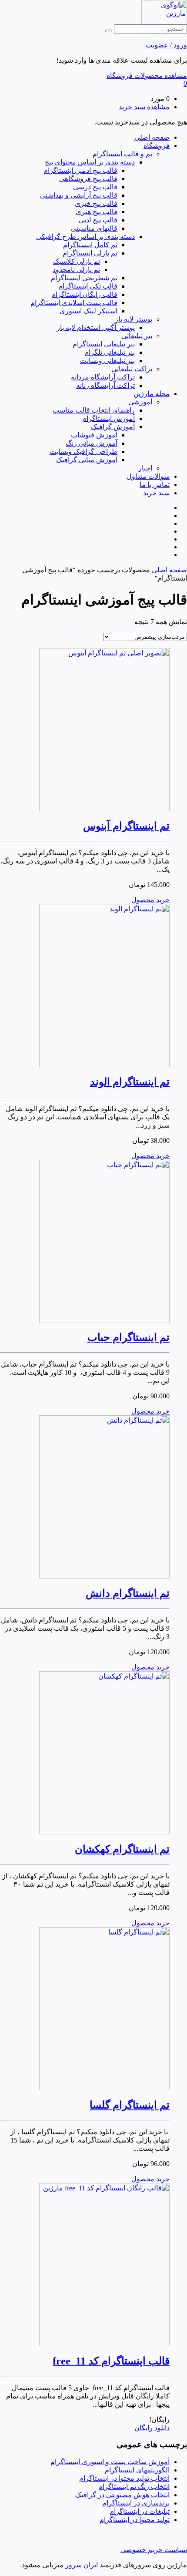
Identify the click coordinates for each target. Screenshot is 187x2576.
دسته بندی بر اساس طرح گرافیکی (85, 237)
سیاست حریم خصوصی (154, 2550)
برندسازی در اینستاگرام (136, 2503)
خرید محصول (150, 900)
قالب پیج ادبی (98, 220)
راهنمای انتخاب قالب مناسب (94, 410)
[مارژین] (164, 22)
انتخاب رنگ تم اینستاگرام (134, 2487)
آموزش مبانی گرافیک (87, 460)
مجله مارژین (152, 394)
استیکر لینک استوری (88, 311)
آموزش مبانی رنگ (92, 443)
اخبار (145, 468)
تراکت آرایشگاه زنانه (105, 385)
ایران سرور (82, 2565)
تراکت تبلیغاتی (132, 369)
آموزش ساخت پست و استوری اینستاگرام (110, 2462)
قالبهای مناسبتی (94, 228)
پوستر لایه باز (134, 319)
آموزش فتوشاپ (94, 435)
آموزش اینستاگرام (109, 418)
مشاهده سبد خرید (144, 107)
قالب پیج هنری (97, 212)
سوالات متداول (148, 476)
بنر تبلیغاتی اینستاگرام (104, 344)
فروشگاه (157, 146)
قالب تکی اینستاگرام (88, 286)
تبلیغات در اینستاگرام (140, 2511)
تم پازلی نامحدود (76, 270)
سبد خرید (156, 493)
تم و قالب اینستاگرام (122, 154)
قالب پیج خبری (96, 203)
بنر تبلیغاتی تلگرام (110, 352)
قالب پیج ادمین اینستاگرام (80, 170)
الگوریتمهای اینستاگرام (137, 2470)
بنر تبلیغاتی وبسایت (107, 361)
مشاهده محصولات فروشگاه (147, 76)
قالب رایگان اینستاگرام (84, 294)
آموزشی (140, 402)
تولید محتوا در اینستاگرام (135, 2520)
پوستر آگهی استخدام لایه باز (96, 327)
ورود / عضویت (166, 45)
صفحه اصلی (152, 137)
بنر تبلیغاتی (137, 336)
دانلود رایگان (152, 2428)
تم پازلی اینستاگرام (90, 253)
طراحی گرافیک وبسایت (83, 452)
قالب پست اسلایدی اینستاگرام (74, 303)
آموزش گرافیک (113, 427)
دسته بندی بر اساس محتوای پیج (90, 162)
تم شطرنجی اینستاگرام (84, 278)
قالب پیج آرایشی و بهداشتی (79, 195)
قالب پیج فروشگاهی (88, 179)
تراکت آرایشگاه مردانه (103, 377)
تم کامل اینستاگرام (90, 245)
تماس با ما (155, 485)
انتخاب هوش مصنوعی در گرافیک (122, 2495)
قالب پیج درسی (95, 187)
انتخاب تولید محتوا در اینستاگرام (124, 2478)
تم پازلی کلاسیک (77, 261)
